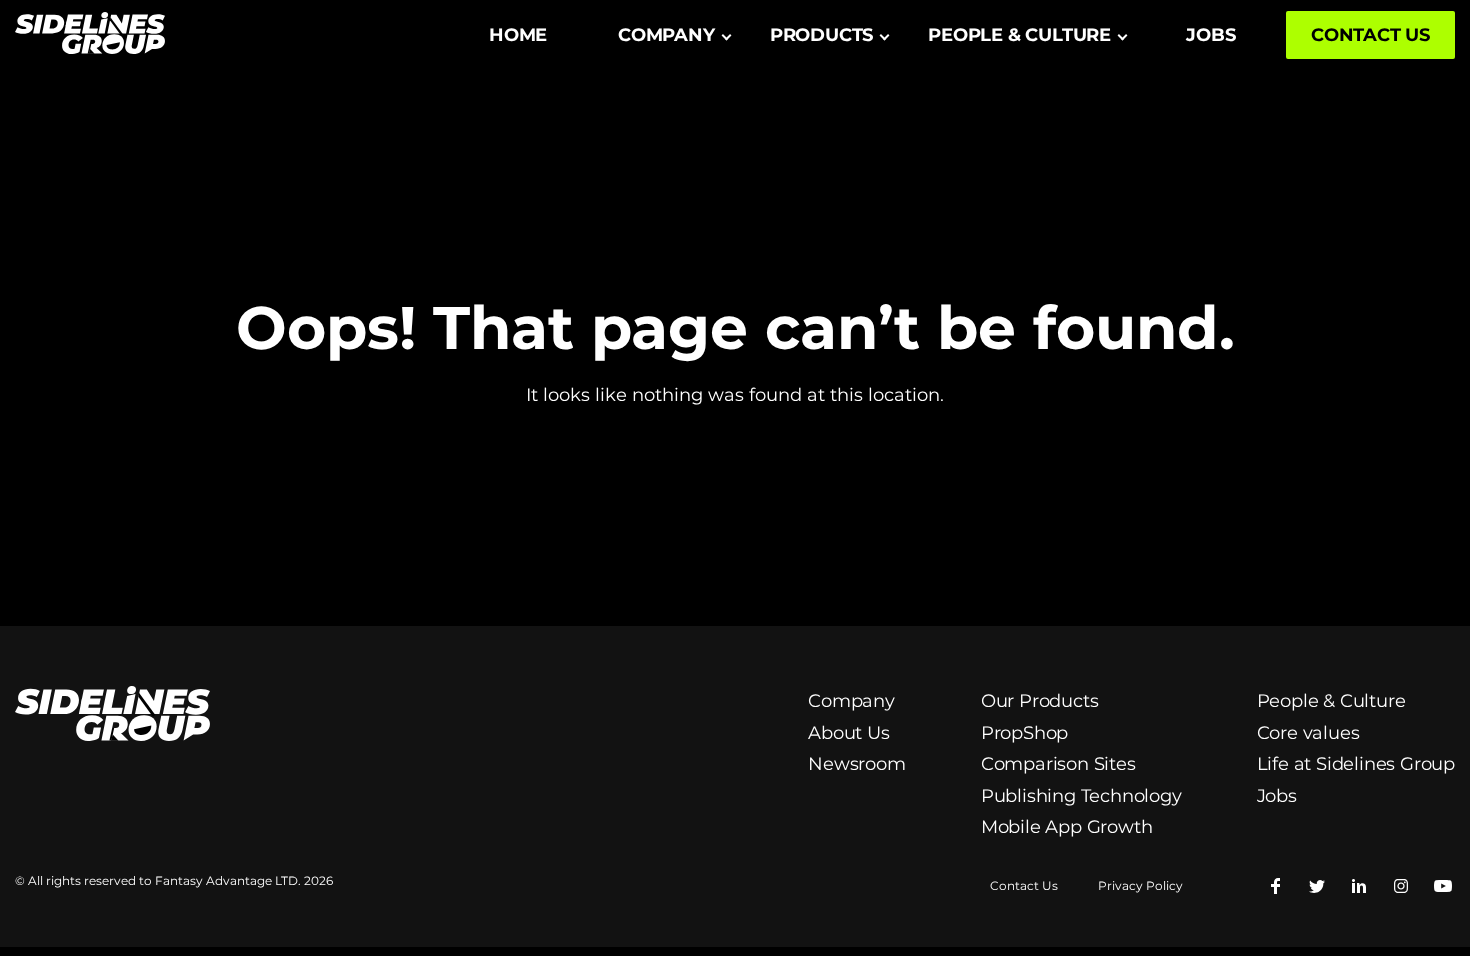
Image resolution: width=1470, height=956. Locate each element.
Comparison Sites (1058, 764)
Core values (1308, 733)
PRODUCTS (821, 35)
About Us (848, 733)
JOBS (1210, 35)
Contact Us (1024, 886)
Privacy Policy (1140, 886)
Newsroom (856, 764)
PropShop (1024, 733)
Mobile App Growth (1067, 827)
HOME (518, 35)
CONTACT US (1370, 35)
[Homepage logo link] (90, 35)
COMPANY (666, 35)
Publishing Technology (1081, 796)
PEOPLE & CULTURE (1019, 35)
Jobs (1277, 796)
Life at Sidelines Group (1356, 764)
